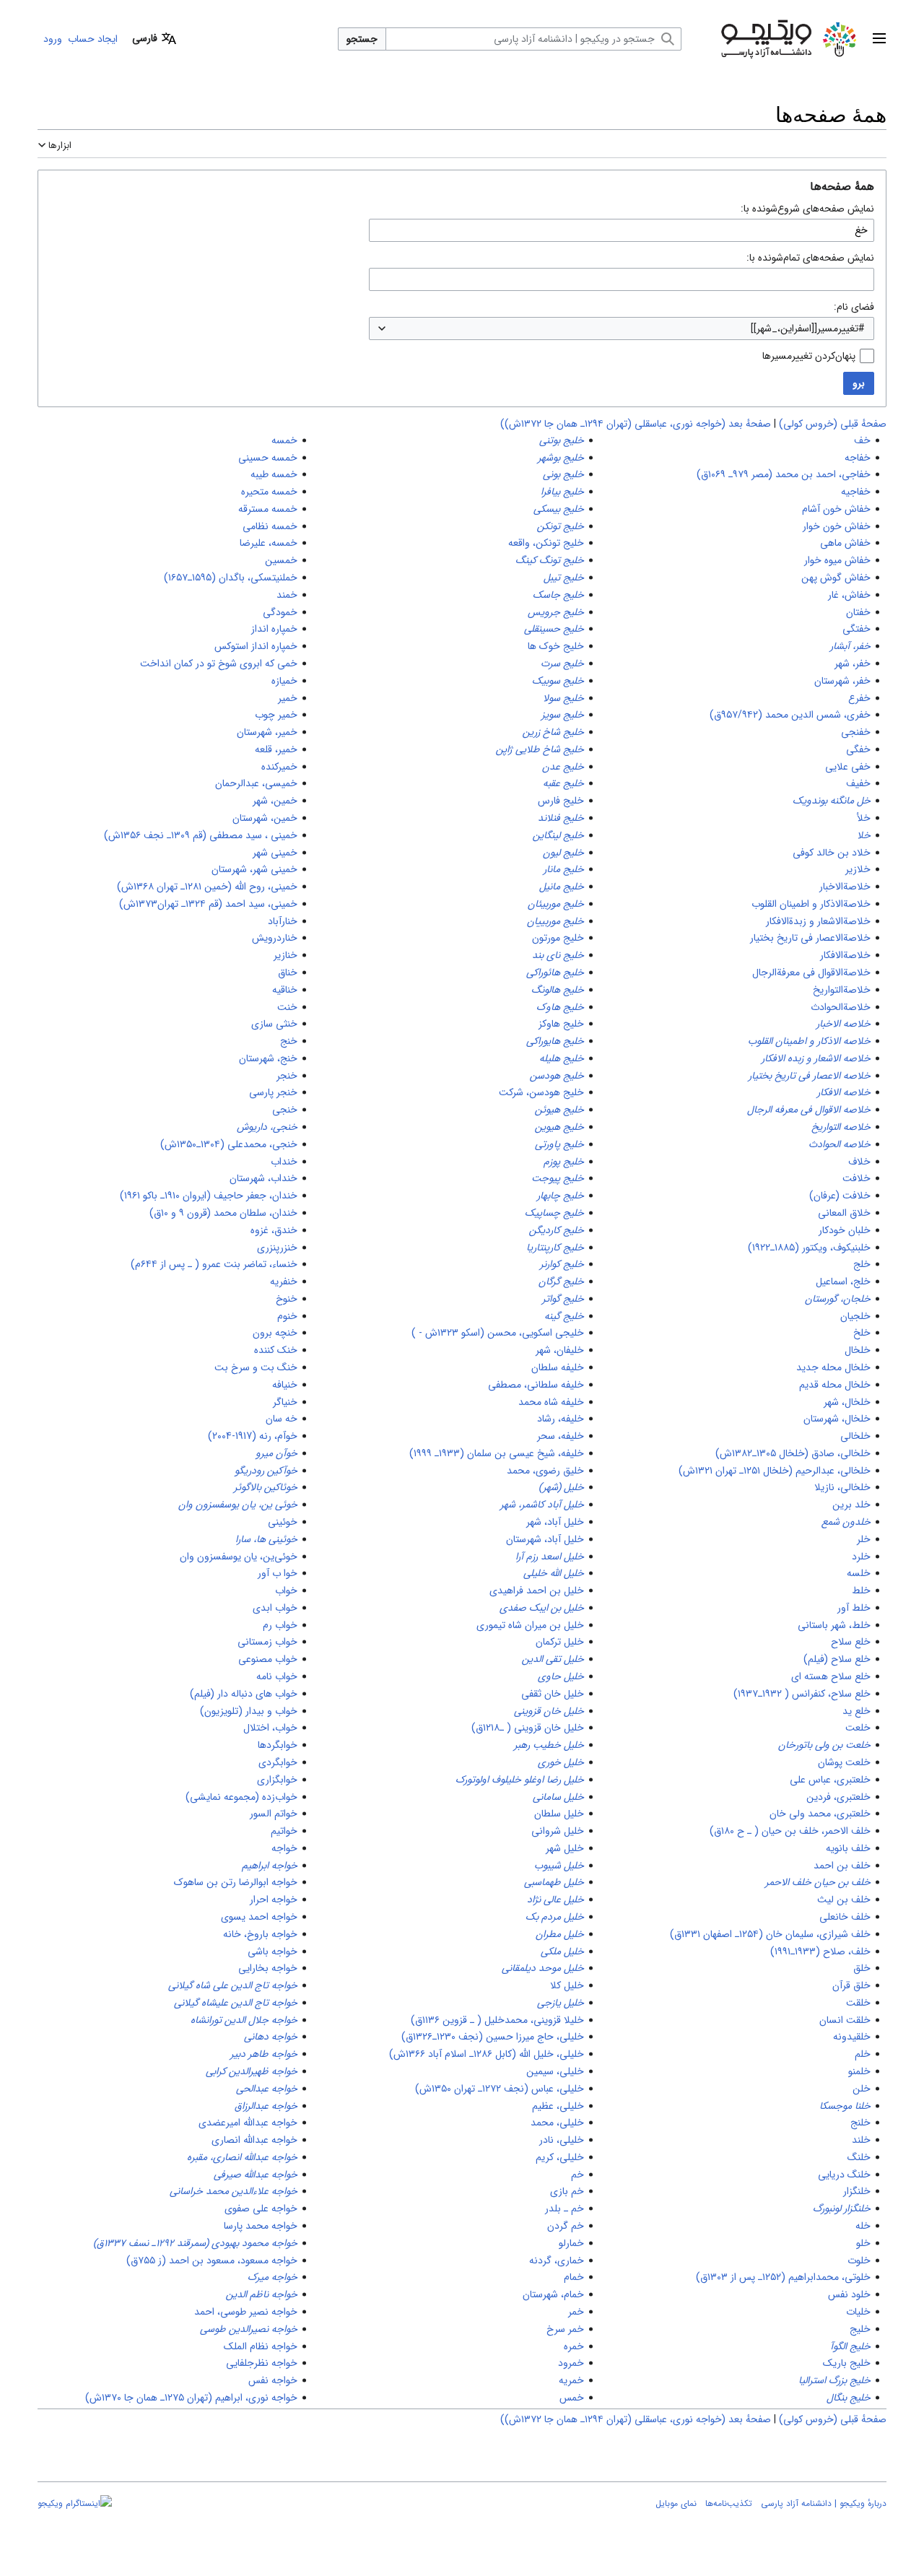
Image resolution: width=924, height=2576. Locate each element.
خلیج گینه (564, 1316)
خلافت (857, 1178)
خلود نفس (849, 2294)
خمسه (284, 440)
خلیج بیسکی (559, 509)
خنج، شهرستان (268, 1058)
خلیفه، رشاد (561, 1419)
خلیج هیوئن (559, 1110)
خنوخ (287, 1299)
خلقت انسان (845, 2020)
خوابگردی (278, 1762)
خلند (861, 2140)
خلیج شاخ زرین (553, 732)
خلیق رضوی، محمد (545, 1471)
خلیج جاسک (558, 595)
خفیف (858, 783)
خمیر (288, 698)
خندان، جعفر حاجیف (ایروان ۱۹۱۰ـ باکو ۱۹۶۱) (209, 1196)
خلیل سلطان (559, 1814)
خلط (861, 1591)
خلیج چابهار (561, 1196)
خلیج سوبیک (558, 681)
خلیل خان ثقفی (553, 1694)
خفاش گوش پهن (836, 578)
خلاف (859, 1162)
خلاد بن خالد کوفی (832, 853)
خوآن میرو (276, 1453)
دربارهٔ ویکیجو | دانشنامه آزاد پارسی (824, 2503)
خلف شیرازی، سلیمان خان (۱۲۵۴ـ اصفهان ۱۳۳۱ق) (770, 1934)
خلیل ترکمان (560, 1642)
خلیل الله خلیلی (554, 1573)
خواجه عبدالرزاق (266, 2106)
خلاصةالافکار (845, 955)
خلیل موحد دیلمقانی (543, 1968)
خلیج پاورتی (559, 1144)
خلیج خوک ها (556, 646)
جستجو (362, 39)
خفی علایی (848, 767)
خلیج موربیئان (556, 904)
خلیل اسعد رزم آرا (550, 1557)
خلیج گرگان (561, 1282)
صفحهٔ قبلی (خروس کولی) (833, 424)
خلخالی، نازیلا (842, 1487)
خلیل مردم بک (555, 1917)
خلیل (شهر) (561, 1487)
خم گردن (566, 2226)
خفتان (858, 612)
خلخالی (855, 1436)
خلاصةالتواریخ (842, 990)
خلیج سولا (563, 698)
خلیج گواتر (563, 1299)
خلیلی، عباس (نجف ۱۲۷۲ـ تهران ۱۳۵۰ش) (500, 2089)
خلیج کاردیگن (557, 1230)
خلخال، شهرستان (837, 1419)
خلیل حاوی (561, 1676)
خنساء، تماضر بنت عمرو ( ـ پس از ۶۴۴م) (214, 1264)
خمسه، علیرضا (269, 543)
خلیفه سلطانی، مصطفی (536, 1385)
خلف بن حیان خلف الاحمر (818, 1882)
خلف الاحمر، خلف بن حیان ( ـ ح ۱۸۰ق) (790, 1831)
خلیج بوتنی (562, 440)
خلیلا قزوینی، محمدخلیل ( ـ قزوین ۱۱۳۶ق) (497, 2020)
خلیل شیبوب (559, 1866)
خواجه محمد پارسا (261, 2226)
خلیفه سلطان (558, 1367)
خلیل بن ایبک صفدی (542, 1608)
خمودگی (280, 612)
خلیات (858, 2312)
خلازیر (858, 869)
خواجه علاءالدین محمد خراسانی (234, 2191)
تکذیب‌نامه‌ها (729, 2503)
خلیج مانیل (562, 887)
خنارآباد (283, 921)
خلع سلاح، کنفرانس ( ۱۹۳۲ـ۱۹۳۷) (802, 1694)
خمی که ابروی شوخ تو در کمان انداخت (219, 663)
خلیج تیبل (564, 578)
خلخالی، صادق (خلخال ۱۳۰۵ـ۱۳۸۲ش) (793, 1453)
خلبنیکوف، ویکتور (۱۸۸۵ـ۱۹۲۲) (809, 1248)
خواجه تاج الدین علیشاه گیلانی (236, 2003)
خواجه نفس (273, 2380)
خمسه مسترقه (268, 509)
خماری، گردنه (557, 2260)
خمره (574, 2346)
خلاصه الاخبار (844, 1024)
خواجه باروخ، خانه (260, 1934)
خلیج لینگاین (558, 835)
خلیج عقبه (563, 783)
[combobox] (622, 328)
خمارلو (571, 2243)
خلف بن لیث (844, 1900)
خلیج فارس (561, 801)
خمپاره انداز (274, 629)
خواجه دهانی (271, 2037)
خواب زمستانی (267, 1642)
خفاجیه (856, 492)
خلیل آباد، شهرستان (545, 1539)
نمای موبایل (676, 2503)
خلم (863, 2054)
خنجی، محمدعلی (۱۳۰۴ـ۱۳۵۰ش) (229, 1144)
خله (863, 2226)
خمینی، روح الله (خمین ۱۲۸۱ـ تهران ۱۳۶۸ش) (207, 887)
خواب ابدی (275, 1608)
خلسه (859, 1573)
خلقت (858, 2003)
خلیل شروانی (558, 1831)
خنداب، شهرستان (263, 1178)
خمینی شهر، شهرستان (254, 869)
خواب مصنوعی (268, 1659)
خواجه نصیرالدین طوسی (249, 2329)
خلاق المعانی (844, 1213)
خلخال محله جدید (833, 1367)
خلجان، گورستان (838, 1299)
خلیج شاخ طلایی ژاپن (540, 749)
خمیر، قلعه (276, 749)
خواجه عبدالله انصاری (254, 2140)
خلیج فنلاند (561, 818)
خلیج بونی (563, 474)
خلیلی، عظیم (558, 2106)
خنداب (284, 1162)
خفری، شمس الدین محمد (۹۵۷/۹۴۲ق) (790, 715)
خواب (286, 1591)
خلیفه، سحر (561, 1436)
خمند (287, 595)
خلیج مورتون (558, 938)
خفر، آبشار (850, 646)
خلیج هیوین (559, 1127)
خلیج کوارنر (562, 1264)
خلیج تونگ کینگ (550, 560)
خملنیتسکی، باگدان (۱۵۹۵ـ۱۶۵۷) (231, 578)
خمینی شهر (275, 853)
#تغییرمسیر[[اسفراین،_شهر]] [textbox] (808, 328)
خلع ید (857, 1711)
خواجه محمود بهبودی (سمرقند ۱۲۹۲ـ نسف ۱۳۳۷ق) (195, 2243)
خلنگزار (857, 2191)
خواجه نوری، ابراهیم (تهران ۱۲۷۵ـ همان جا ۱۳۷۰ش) (191, 2398)
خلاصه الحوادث (840, 1144)
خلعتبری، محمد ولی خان (820, 1814)
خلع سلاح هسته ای (831, 1676)
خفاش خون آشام (836, 509)
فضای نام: (854, 307)
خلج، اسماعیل (843, 1282)
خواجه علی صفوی (261, 2209)
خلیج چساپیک (554, 1213)
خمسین (281, 560)
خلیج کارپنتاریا (555, 1248)
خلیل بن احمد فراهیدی (537, 1591)
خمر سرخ (565, 2329)
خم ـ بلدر (565, 2209)
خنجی (285, 1110)
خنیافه (285, 1385)
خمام (574, 2277)
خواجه (284, 1848)
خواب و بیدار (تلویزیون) (249, 1711)
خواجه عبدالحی (267, 2089)
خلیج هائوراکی (555, 972)
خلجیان (855, 1316)
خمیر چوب (276, 715)
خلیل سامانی (558, 1797)
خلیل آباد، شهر (555, 1522)
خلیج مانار (564, 869)
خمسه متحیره (269, 492)
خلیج (860, 2329)
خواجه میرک (273, 2277)
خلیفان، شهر (560, 1350)
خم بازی (567, 2191)
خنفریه (284, 1282)
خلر (864, 1539)
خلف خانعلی (845, 1917)
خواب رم (280, 1625)
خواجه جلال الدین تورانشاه (244, 2020)
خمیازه (284, 681)
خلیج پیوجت (558, 1178)
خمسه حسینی (268, 458)
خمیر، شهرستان (267, 732)
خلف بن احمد (842, 1866)
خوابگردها (278, 1745)
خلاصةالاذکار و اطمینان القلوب (811, 904)
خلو (863, 2243)
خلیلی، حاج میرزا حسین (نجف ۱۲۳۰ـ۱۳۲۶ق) (493, 2037)
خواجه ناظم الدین (262, 2294)
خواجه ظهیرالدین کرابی (252, 2071)
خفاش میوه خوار (837, 560)
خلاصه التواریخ (841, 1127)
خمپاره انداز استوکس (256, 646)
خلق (862, 1968)
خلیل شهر (565, 1848)
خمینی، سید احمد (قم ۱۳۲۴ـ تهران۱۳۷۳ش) (208, 904)
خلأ (864, 818)
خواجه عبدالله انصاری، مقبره (242, 2157)
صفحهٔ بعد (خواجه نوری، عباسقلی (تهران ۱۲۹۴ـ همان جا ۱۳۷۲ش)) (636, 424)
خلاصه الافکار (844, 1092)
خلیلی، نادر (562, 2140)
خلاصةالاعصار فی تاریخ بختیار (810, 938)
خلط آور (854, 1608)
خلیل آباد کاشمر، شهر (542, 1505)
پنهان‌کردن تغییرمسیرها (809, 356)
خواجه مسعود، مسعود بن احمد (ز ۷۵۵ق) (212, 2260)
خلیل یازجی (561, 2003)
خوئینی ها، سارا (266, 1539)
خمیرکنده (279, 767)
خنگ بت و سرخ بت (256, 1367)
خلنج (860, 2123)
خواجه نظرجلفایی (262, 2363)
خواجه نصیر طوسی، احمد (246, 2312)
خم (577, 2175)
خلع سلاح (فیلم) (837, 1659)
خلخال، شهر (847, 1402)
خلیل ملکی (562, 1951)
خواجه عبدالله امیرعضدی (248, 2123)
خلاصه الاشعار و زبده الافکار (816, 1058)
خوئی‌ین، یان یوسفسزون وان (239, 1557)
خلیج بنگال (849, 2398)
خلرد (861, 1557)
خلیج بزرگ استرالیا (834, 2380)
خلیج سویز (563, 715)
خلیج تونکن (561, 526)
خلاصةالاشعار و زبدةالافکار (818, 921)
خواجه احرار (274, 1900)
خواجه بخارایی (268, 1968)
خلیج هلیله (562, 1058)
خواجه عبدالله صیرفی (256, 2175)
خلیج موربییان (555, 921)
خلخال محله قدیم (835, 1385)
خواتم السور (274, 1814)
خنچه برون (275, 1333)
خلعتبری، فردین (838, 1797)
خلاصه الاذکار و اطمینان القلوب (809, 1041)
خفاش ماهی (845, 543)
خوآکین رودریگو (266, 1471)
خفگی (858, 749)
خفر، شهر (853, 663)
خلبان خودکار (845, 1230)
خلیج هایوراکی (555, 1041)
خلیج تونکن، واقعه (546, 543)
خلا (864, 835)
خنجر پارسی (273, 1092)
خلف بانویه (848, 1848)
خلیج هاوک (560, 1007)
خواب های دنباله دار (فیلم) (244, 1694)
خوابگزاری (277, 1780)
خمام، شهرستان (553, 2294)
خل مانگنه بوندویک (832, 801)
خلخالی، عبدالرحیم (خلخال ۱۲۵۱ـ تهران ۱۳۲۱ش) (775, 1471)
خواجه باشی (273, 1951)
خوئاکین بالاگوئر (266, 1487)
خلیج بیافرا (562, 492)
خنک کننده (276, 1350)
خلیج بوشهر (561, 458)
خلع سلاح (851, 1642)
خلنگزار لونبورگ (842, 2209)
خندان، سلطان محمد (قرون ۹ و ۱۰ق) (223, 1213)
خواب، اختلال (270, 1728)
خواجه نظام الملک (261, 2346)
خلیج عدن (563, 767)
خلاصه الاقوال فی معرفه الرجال (809, 1110)
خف (862, 440)
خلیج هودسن (557, 1076)
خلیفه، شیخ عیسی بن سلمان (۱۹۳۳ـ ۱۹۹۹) (497, 1453)
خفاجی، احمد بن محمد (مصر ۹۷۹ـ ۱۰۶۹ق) (784, 474)
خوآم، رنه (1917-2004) (253, 1436)
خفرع (859, 698)
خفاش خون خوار (837, 526)
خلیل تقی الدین (553, 1659)
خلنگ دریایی (844, 2175)
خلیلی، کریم (560, 2157)
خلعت (858, 1728)
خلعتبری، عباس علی (830, 1780)
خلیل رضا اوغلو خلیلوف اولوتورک (520, 1780)
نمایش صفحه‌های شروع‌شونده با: (807, 209)
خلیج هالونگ (558, 990)
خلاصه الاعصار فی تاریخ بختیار (810, 1076)
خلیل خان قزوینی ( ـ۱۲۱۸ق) (528, 1728)
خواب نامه (277, 1676)
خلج (862, 1264)
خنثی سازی (274, 1024)
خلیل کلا (567, 1985)
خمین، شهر (275, 801)
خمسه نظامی (270, 526)
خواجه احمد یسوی (259, 1917)
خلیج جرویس (556, 612)
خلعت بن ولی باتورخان (824, 1745)
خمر (576, 2312)
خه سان (282, 1419)
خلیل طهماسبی (554, 1882)
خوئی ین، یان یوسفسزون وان (238, 1505)
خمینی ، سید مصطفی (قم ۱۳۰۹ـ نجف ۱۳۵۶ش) (201, 835)
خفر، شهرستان (842, 681)
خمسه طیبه (274, 474)
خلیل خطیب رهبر (549, 1745)
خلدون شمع (846, 1522)
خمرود (571, 2363)
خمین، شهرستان (265, 818)
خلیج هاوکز (561, 1024)
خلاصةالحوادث (841, 1007)
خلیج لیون (563, 853)
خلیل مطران (560, 1934)
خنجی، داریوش (267, 1127)
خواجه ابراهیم (270, 1866)
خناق (288, 972)
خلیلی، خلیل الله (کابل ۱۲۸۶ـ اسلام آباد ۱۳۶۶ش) (487, 2054)
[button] (879, 39)
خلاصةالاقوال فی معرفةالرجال (811, 972)
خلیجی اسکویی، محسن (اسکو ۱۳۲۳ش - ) (498, 1333)
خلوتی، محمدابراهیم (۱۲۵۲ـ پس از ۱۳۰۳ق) (783, 2277)
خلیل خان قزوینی (549, 1711)
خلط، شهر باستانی (834, 1625)
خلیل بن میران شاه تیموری (530, 1625)
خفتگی (857, 629)
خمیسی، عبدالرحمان (256, 783)
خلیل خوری (561, 1762)
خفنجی (856, 732)
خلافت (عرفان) (840, 1196)
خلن (862, 2089)
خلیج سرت (562, 663)
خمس (572, 2398)
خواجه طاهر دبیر (264, 2054)
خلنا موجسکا (845, 2106)
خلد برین (851, 1505)
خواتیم (284, 1831)
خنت (287, 1007)
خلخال (858, 1350)
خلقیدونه (852, 2037)
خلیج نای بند (558, 955)
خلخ (862, 1333)
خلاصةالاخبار (845, 887)
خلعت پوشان (844, 1762)
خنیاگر (285, 1402)
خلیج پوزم (564, 1162)
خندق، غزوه (274, 1230)
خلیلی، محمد (557, 2123)
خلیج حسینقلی (554, 629)
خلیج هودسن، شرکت (541, 1092)
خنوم (287, 1316)
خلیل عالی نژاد (555, 1900)
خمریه (571, 2380)
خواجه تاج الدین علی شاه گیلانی (233, 1985)
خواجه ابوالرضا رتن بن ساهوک (236, 1882)
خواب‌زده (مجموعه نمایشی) (241, 1797)
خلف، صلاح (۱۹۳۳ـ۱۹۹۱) (820, 1951)
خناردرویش (275, 938)
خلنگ (859, 2157)
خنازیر (286, 955)
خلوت (859, 2260)
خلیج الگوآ (850, 2346)
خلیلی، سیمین (555, 2071)
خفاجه (858, 458)
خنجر (287, 1076)
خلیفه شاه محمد (551, 1402)
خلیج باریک (847, 2363)
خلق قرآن (851, 1985)
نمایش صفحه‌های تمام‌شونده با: (810, 258)
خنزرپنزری (277, 1248)
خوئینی (283, 1522)
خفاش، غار (849, 595)
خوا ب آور (278, 1573)
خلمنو (859, 2071)
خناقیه (285, 990)
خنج (289, 1041)
